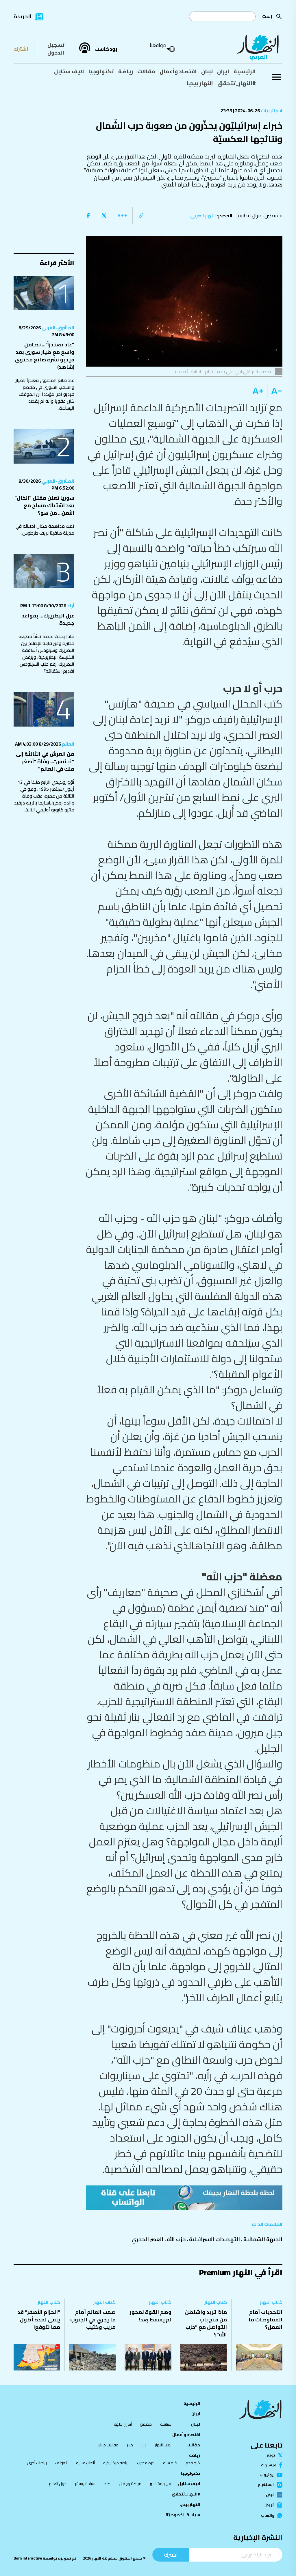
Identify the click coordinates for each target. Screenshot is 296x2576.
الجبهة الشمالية (263, 2239)
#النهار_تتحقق (237, 83)
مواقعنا (158, 45)
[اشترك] (184, 2198)
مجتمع (146, 2424)
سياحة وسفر (85, 2484)
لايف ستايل (69, 71)
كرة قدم (193, 2463)
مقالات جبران (108, 2445)
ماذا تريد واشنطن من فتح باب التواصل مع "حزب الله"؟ (206, 2323)
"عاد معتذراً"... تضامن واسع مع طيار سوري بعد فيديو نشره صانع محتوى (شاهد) (45, 356)
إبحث (267, 16)
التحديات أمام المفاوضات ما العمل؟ (266, 2320)
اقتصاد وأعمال (178, 71)
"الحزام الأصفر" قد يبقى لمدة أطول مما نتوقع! (39, 2320)
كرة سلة (170, 2463)
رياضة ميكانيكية (116, 2463)
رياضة (126, 71)
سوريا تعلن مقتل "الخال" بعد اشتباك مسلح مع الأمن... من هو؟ (44, 505)
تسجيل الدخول (56, 49)
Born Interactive (28, 2558)
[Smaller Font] (275, 391)
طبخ (107, 2484)
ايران (223, 71)
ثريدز (270, 2505)
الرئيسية (245, 71)
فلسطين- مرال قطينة (260, 215)
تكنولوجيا (101, 71)
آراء (70, 606)
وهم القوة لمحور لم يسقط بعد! (151, 2316)
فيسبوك (269, 2465)
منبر (130, 2445)
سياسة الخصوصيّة (183, 2515)
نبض (270, 2495)
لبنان (207, 71)
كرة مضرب (146, 2463)
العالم (68, 744)
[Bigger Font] (258, 391)
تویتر (271, 2455)
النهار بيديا (200, 83)
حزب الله (176, 2239)
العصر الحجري (147, 2239)
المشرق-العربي (58, 328)
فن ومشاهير (160, 2484)
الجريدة (23, 16)
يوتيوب (267, 2475)
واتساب (268, 2516)
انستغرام (266, 2485)
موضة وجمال (130, 2484)
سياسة (166, 2424)
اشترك (21, 49)
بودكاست (106, 49)
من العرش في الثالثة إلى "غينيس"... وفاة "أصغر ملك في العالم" (45, 761)
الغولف (61, 2463)
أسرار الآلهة (123, 2424)
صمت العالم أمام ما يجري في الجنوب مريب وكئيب (93, 2320)
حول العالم (58, 2484)
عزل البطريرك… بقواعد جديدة (48, 619)
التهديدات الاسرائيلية (214, 2239)
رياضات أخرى (37, 2463)
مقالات (146, 71)
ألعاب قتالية (85, 2463)
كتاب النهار (271, 2302)
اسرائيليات (271, 111)
